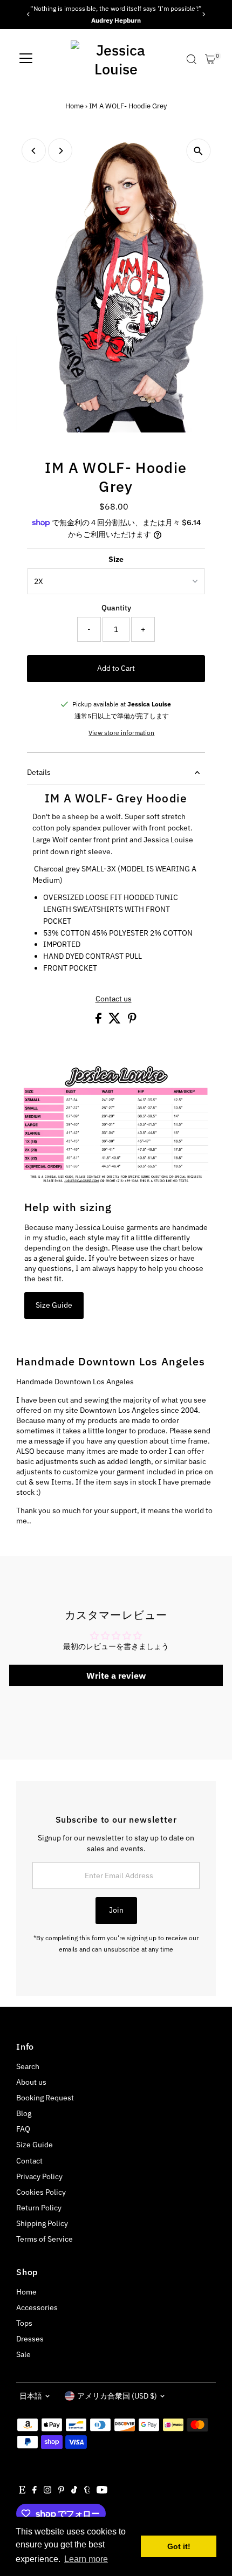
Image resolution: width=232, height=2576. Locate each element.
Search (28, 2066)
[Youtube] (102, 2491)
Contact (29, 2161)
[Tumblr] (87, 2491)
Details (39, 772)
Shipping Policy (42, 2223)
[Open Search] (192, 59)
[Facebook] (35, 2491)
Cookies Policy (41, 2192)
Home (74, 106)
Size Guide (54, 1305)
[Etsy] (22, 2491)
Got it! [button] (179, 2546)
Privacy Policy (39, 2176)
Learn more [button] (86, 2559)
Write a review (116, 1675)
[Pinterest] (61, 2491)
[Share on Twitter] (115, 1021)
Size (116, 559)
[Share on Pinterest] (132, 1021)
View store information (121, 733)
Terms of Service (45, 2239)
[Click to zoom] (198, 151)
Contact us (114, 999)
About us (31, 2082)
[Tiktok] (74, 2491)
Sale (23, 2354)
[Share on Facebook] (99, 1021)
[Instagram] (47, 2491)
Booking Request (45, 2098)
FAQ (23, 2129)
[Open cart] (210, 59)
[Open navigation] (26, 59)
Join (116, 1910)
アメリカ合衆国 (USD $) (117, 2396)
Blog (24, 2113)
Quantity (116, 608)
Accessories (37, 2307)
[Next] (204, 14)
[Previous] (28, 14)
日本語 (31, 2396)
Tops (24, 2323)
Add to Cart (116, 668)
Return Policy (39, 2208)
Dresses (30, 2339)
